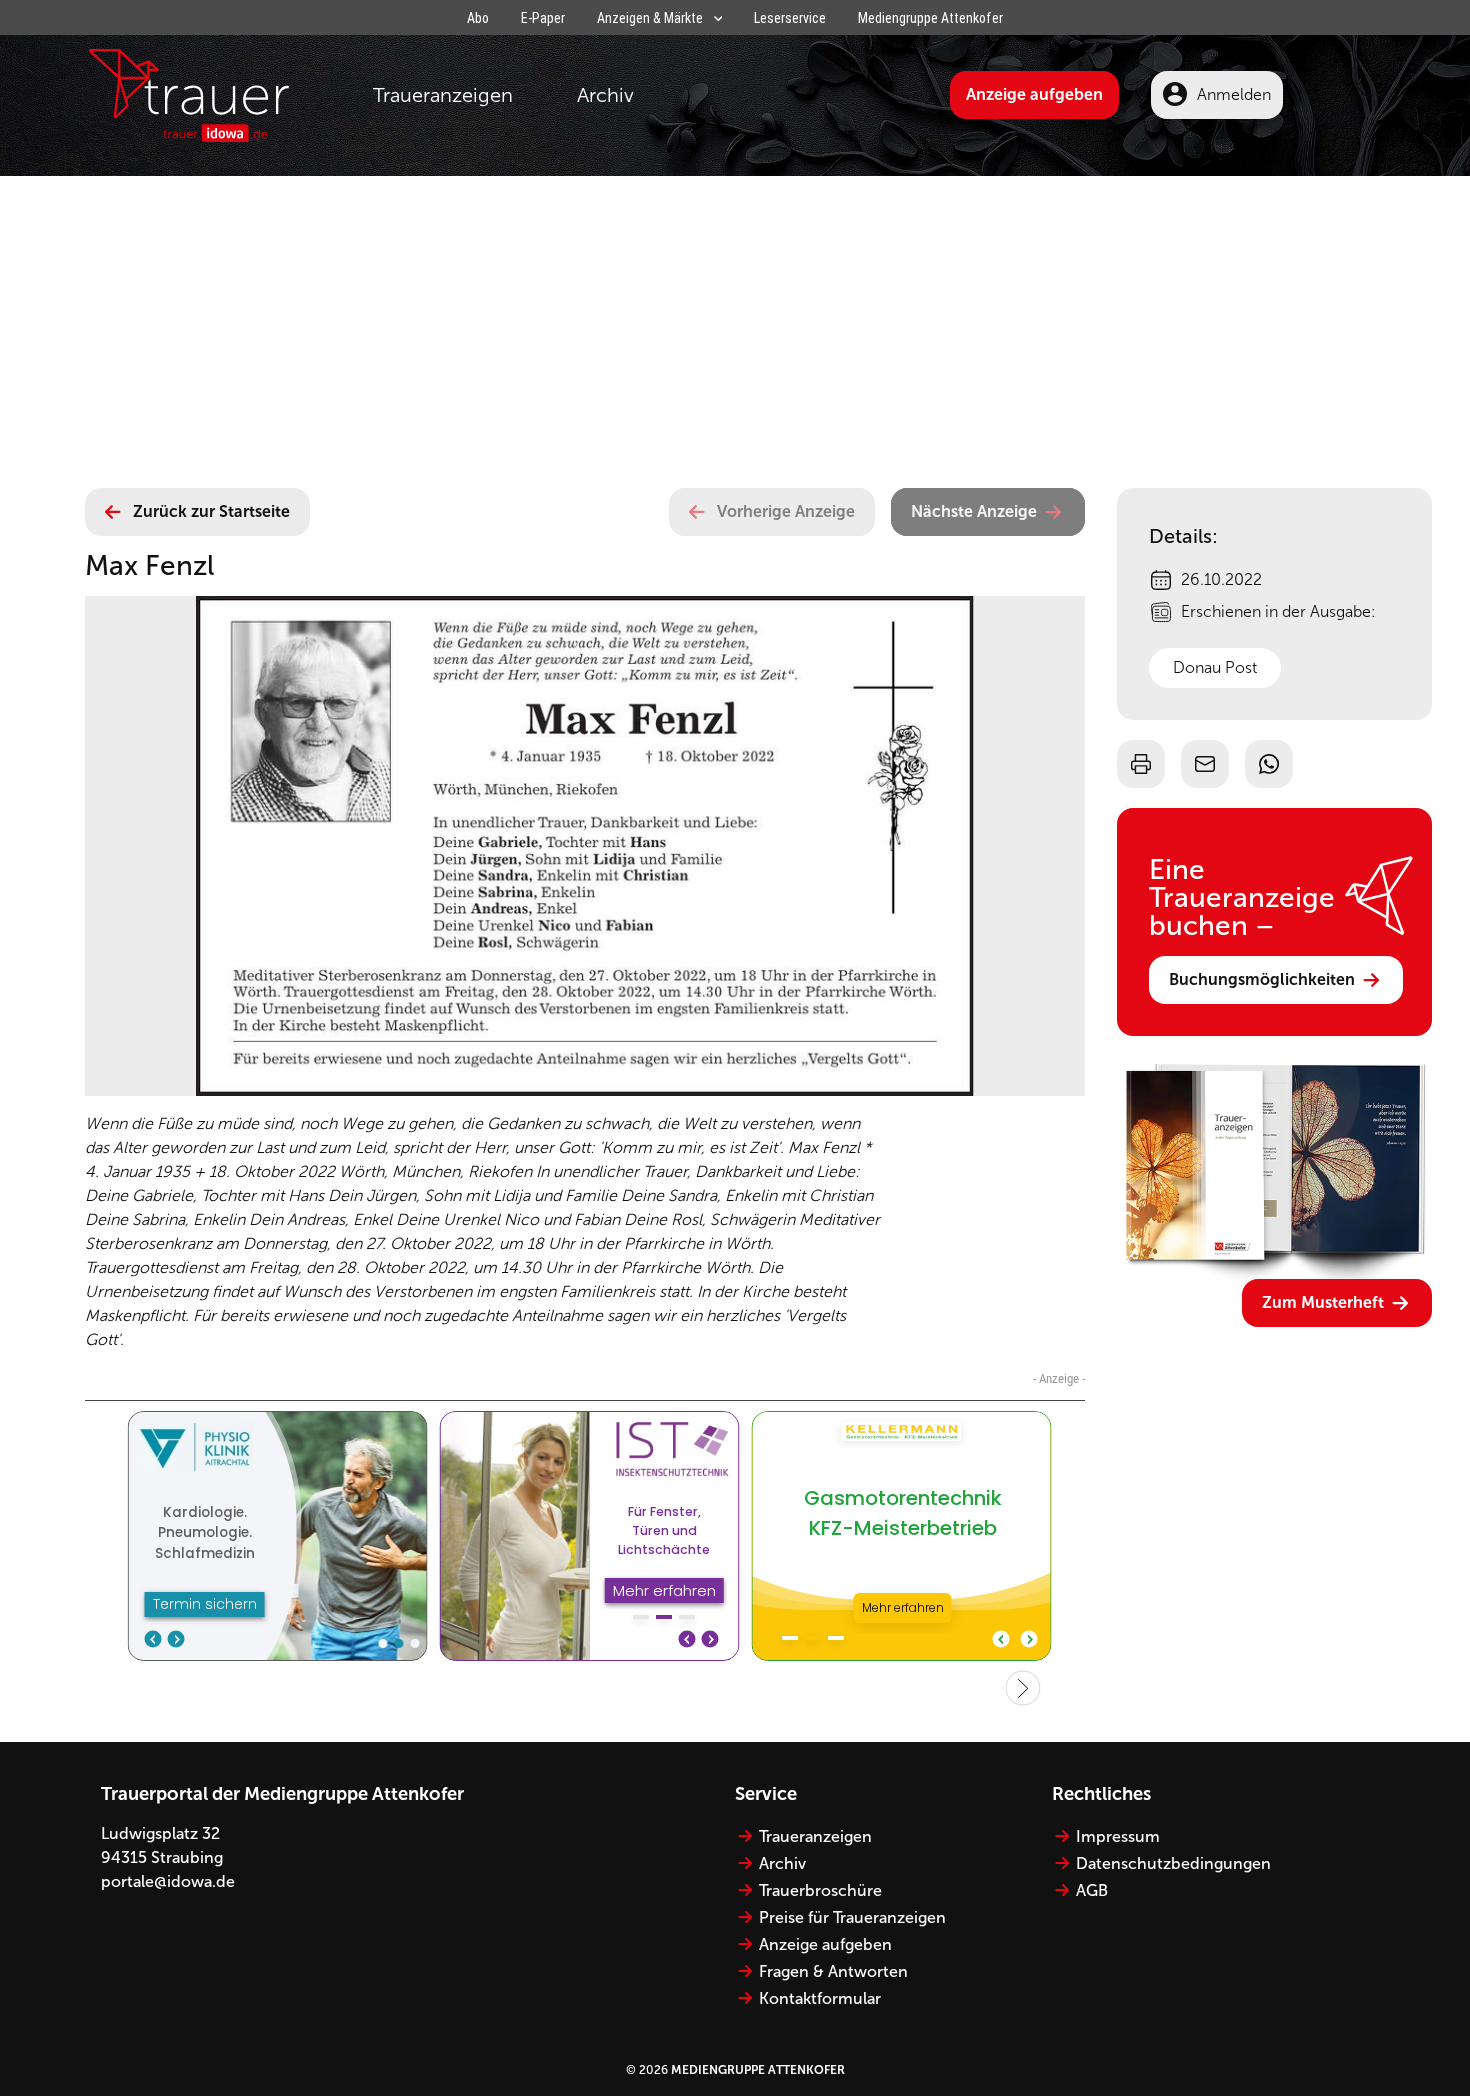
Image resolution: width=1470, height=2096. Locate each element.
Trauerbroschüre (820, 1890)
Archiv (605, 95)
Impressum (1118, 1836)
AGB (1092, 1890)
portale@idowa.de (168, 1881)
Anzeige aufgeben (1034, 94)
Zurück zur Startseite (211, 511)
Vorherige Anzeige (786, 511)
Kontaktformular (820, 1998)
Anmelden (1234, 94)
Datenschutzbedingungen (1173, 1863)
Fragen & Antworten (833, 1971)
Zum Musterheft (1323, 1302)
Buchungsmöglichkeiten (1262, 979)
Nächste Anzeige (974, 511)
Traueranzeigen (443, 95)
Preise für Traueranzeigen (852, 1917)
